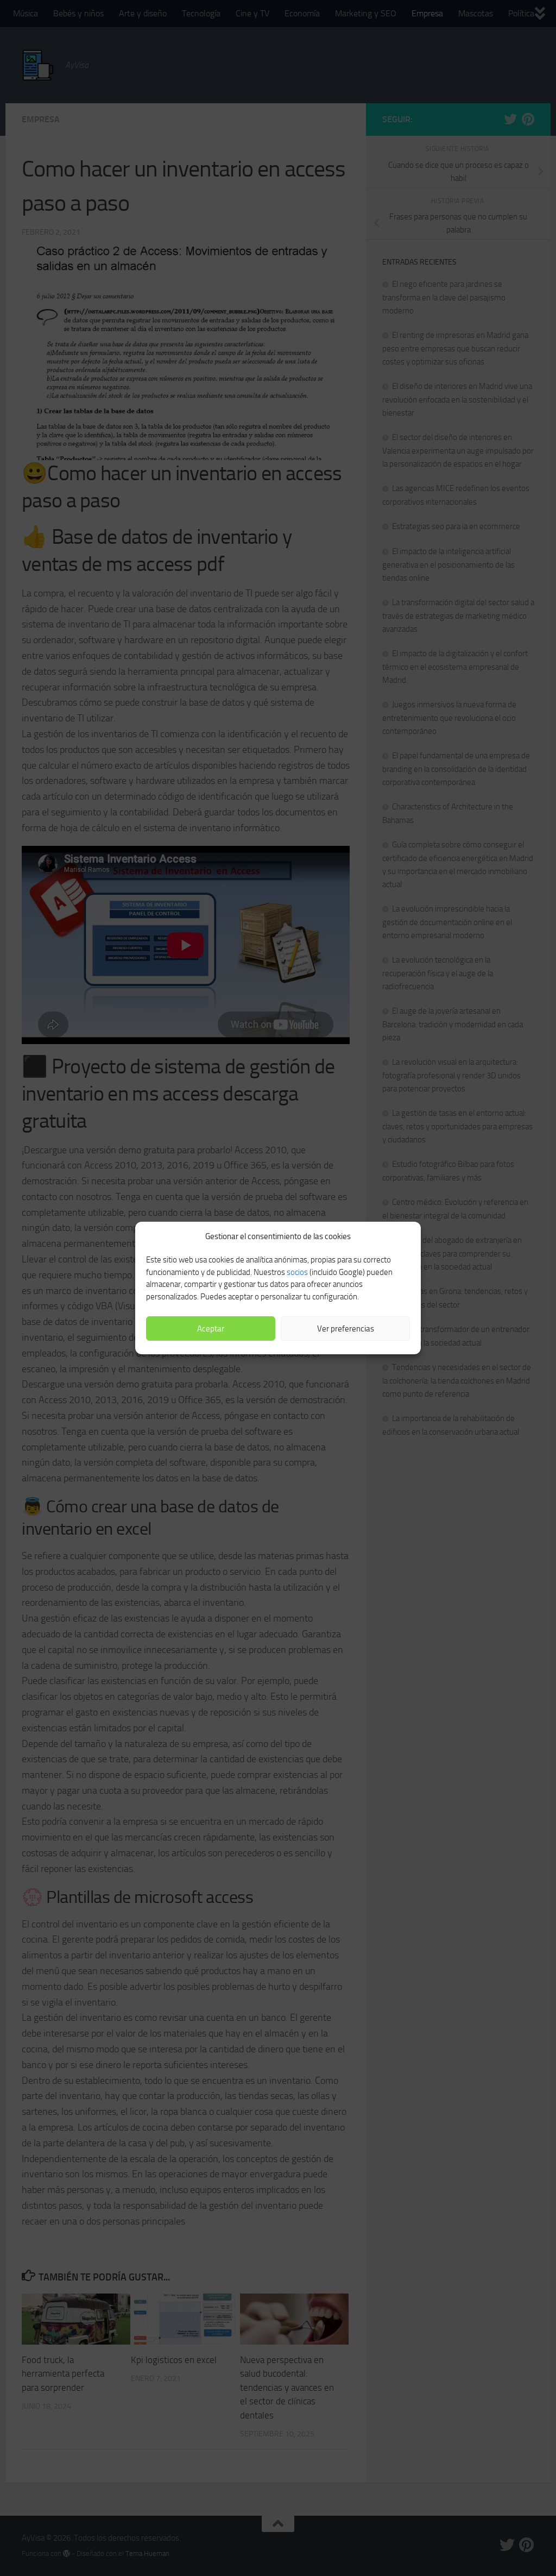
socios (297, 1272)
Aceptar (211, 1329)
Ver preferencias (346, 1329)
